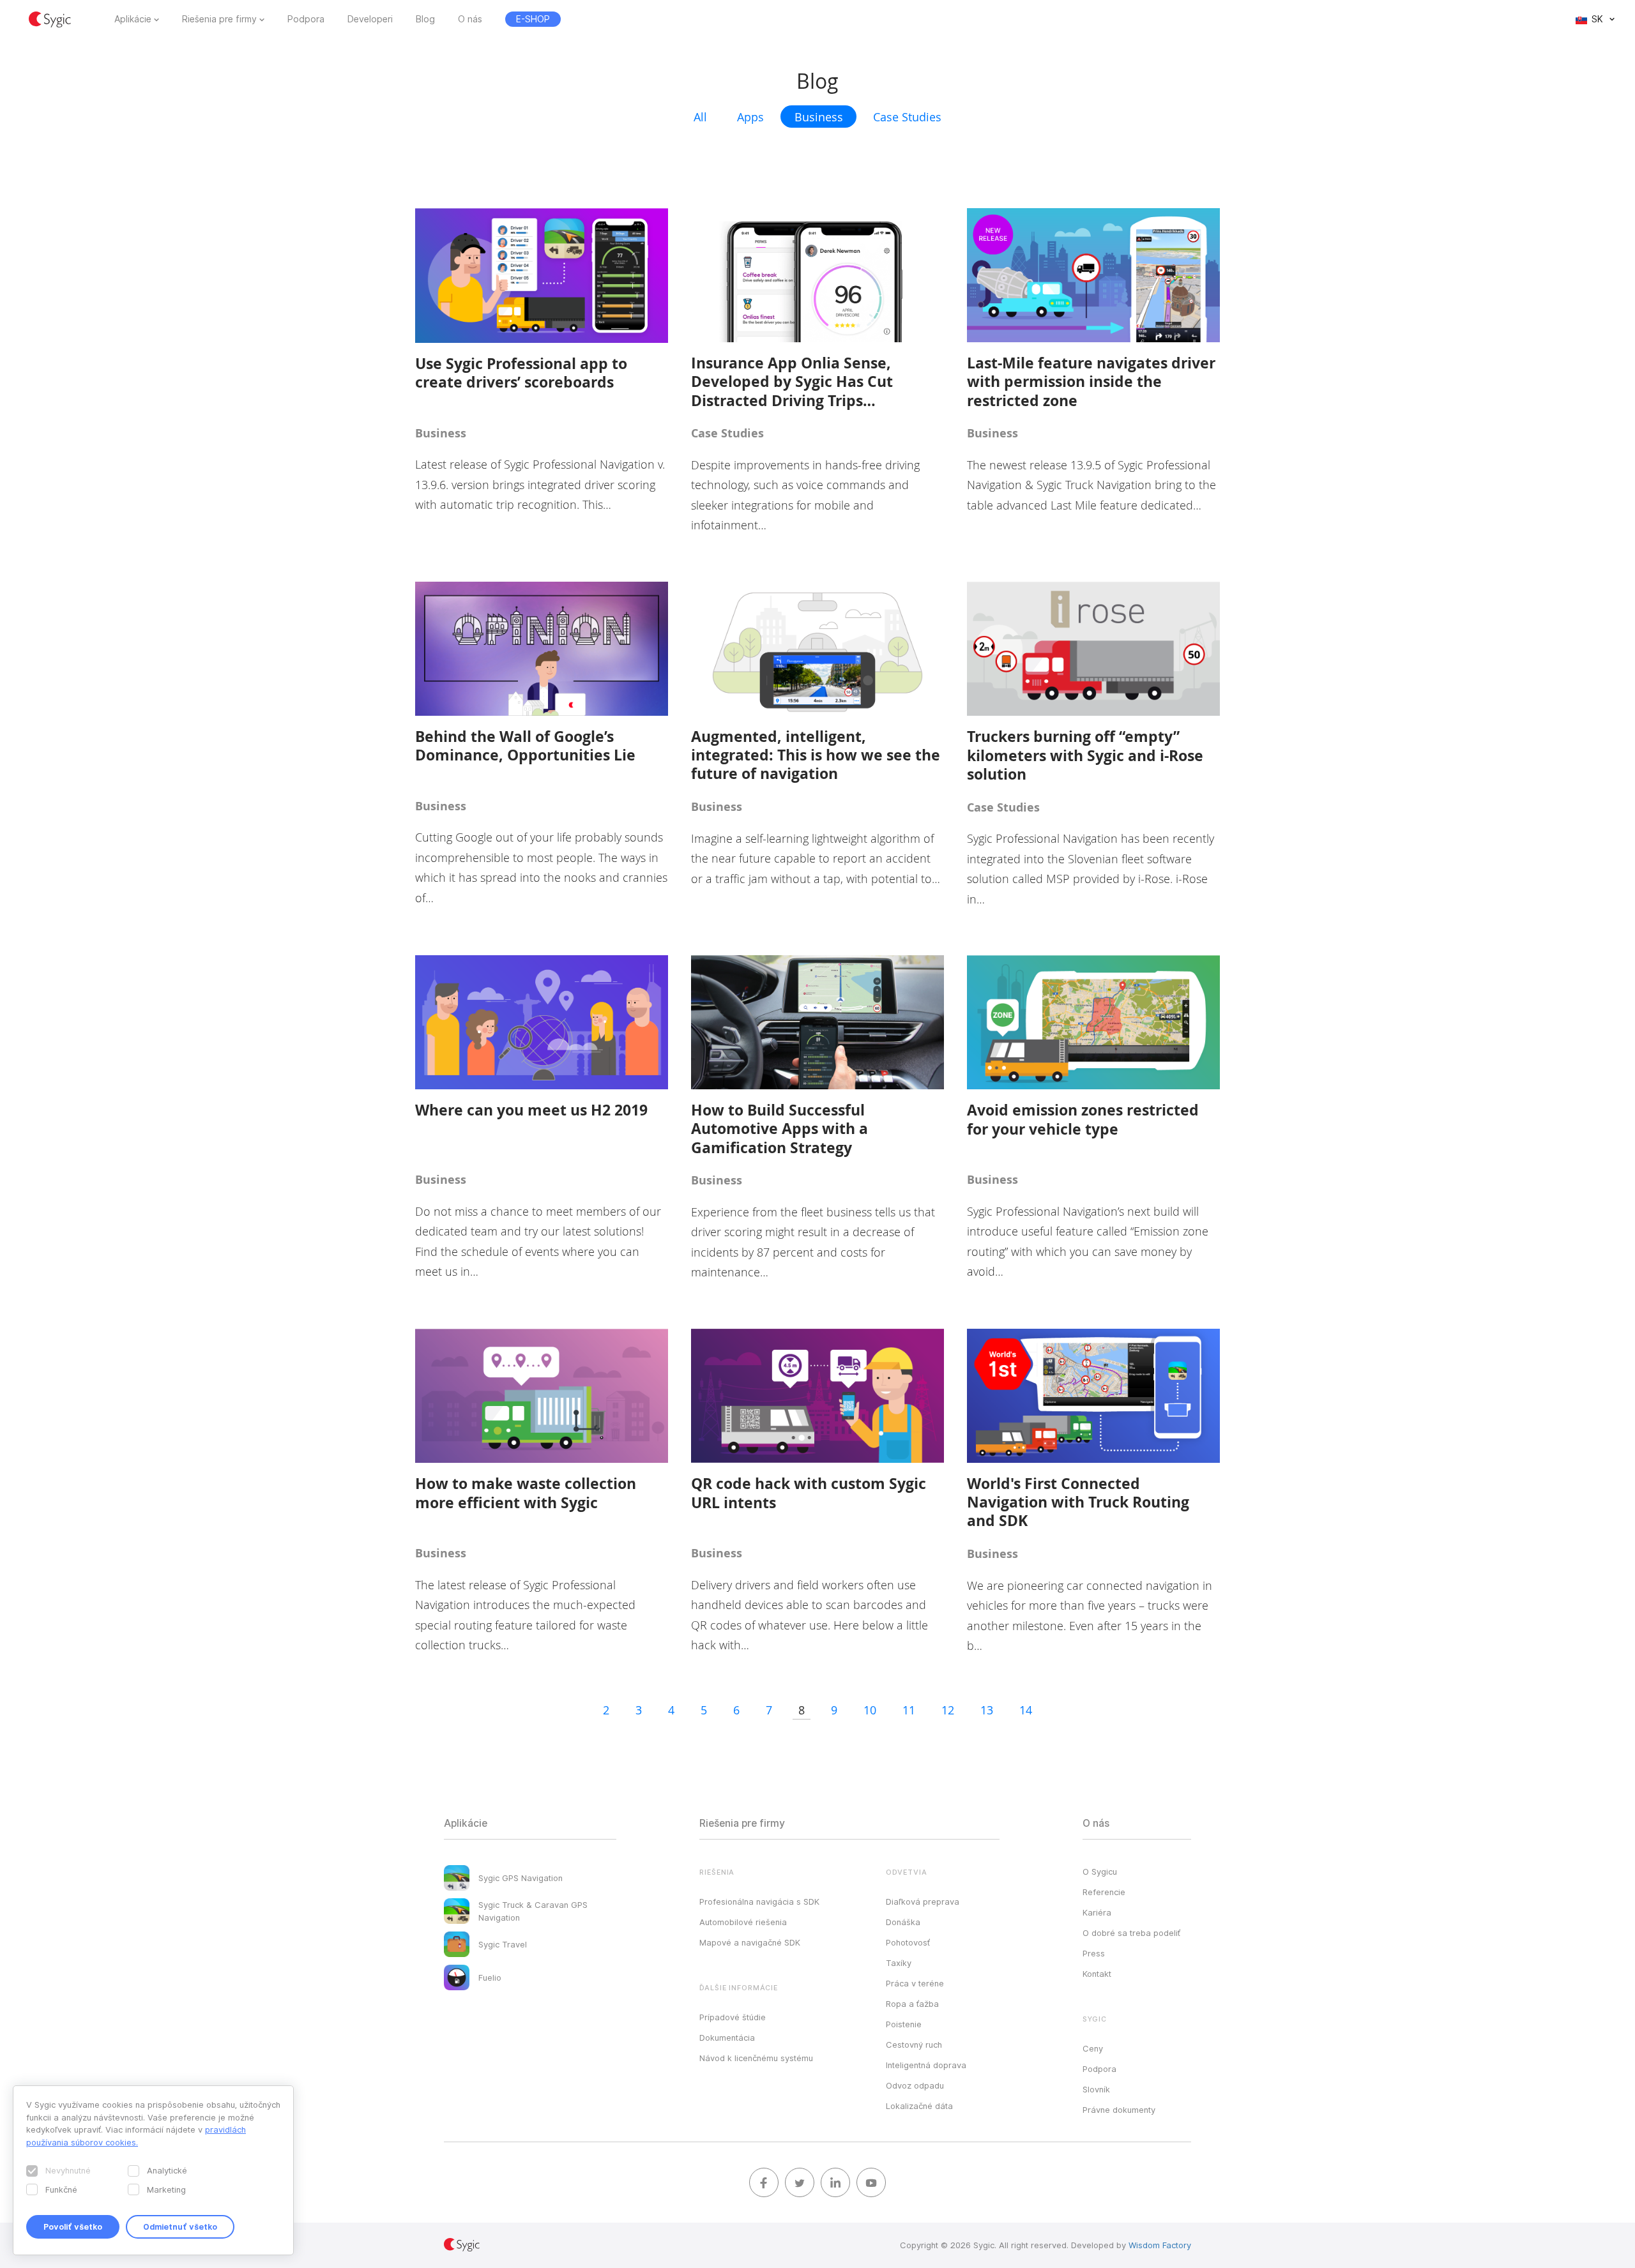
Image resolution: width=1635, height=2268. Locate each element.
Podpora (306, 19)
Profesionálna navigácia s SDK (759, 1901)
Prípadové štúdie (733, 2017)
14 (1026, 1710)
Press (1094, 1953)
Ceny (1093, 2048)
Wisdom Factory (1160, 2245)
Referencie (1104, 1892)
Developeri (370, 19)
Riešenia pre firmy (219, 19)
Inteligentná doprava (926, 2065)
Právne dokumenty (1119, 2110)
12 (948, 1710)
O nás (470, 19)
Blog (425, 19)
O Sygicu (1100, 1871)
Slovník (1096, 2089)
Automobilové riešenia (743, 1922)
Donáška (903, 1922)
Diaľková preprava (923, 1901)
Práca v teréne (915, 1983)
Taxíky (899, 1963)
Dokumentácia (727, 2037)
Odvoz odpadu (915, 2085)
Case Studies (907, 117)
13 (987, 1710)
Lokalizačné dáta (919, 2106)
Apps (750, 117)
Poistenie (904, 2024)
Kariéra (1097, 1912)
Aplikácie (133, 19)
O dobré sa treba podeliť (1131, 1933)
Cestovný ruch (914, 2045)
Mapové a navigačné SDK (750, 1942)
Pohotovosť (908, 1942)
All (700, 117)
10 (870, 1710)
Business (819, 117)
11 (909, 1710)
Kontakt (1097, 1974)
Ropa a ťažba (912, 2004)
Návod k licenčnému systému (756, 2058)
